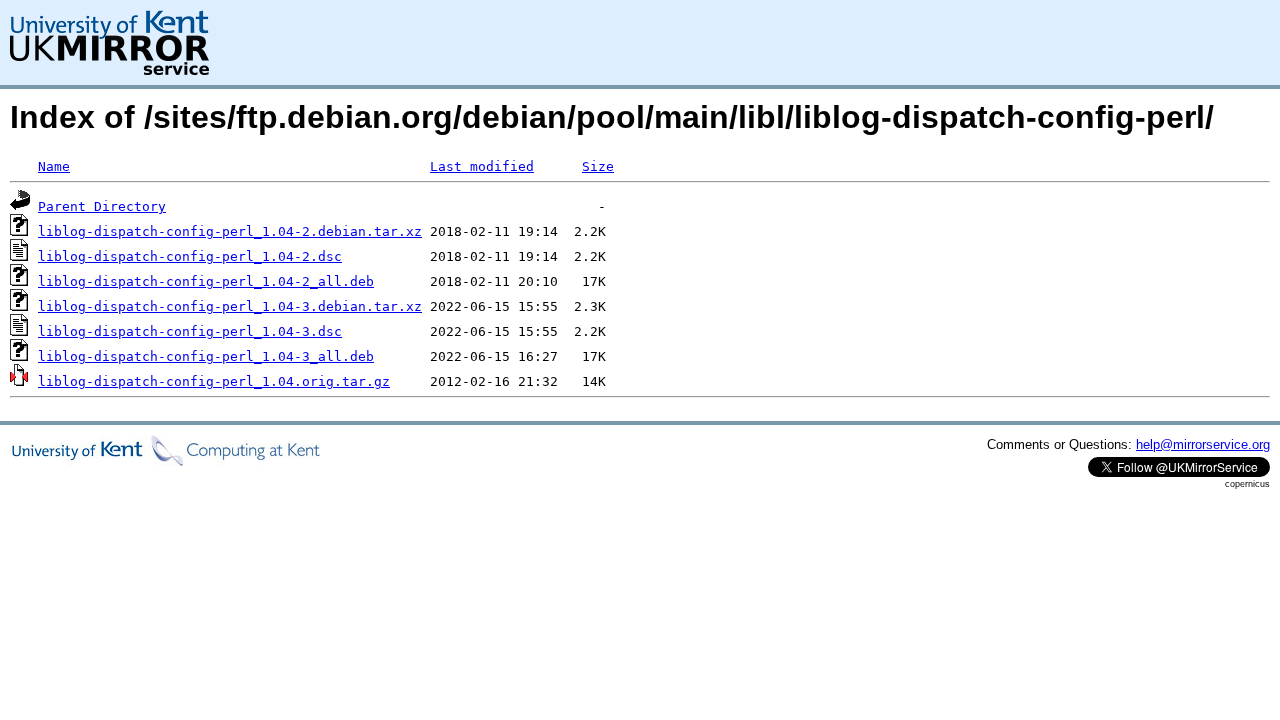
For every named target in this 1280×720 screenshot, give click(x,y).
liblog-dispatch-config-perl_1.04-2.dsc (190, 256)
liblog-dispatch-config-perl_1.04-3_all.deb (206, 356)
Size (598, 166)
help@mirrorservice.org (1203, 444)
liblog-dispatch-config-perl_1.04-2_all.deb (206, 281)
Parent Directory (102, 206)
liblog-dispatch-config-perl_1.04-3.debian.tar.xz (230, 306)
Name (54, 166)
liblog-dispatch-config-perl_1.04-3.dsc (190, 331)
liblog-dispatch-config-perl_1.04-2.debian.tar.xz (230, 231)
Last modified (482, 166)
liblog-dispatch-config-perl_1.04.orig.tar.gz (214, 381)
